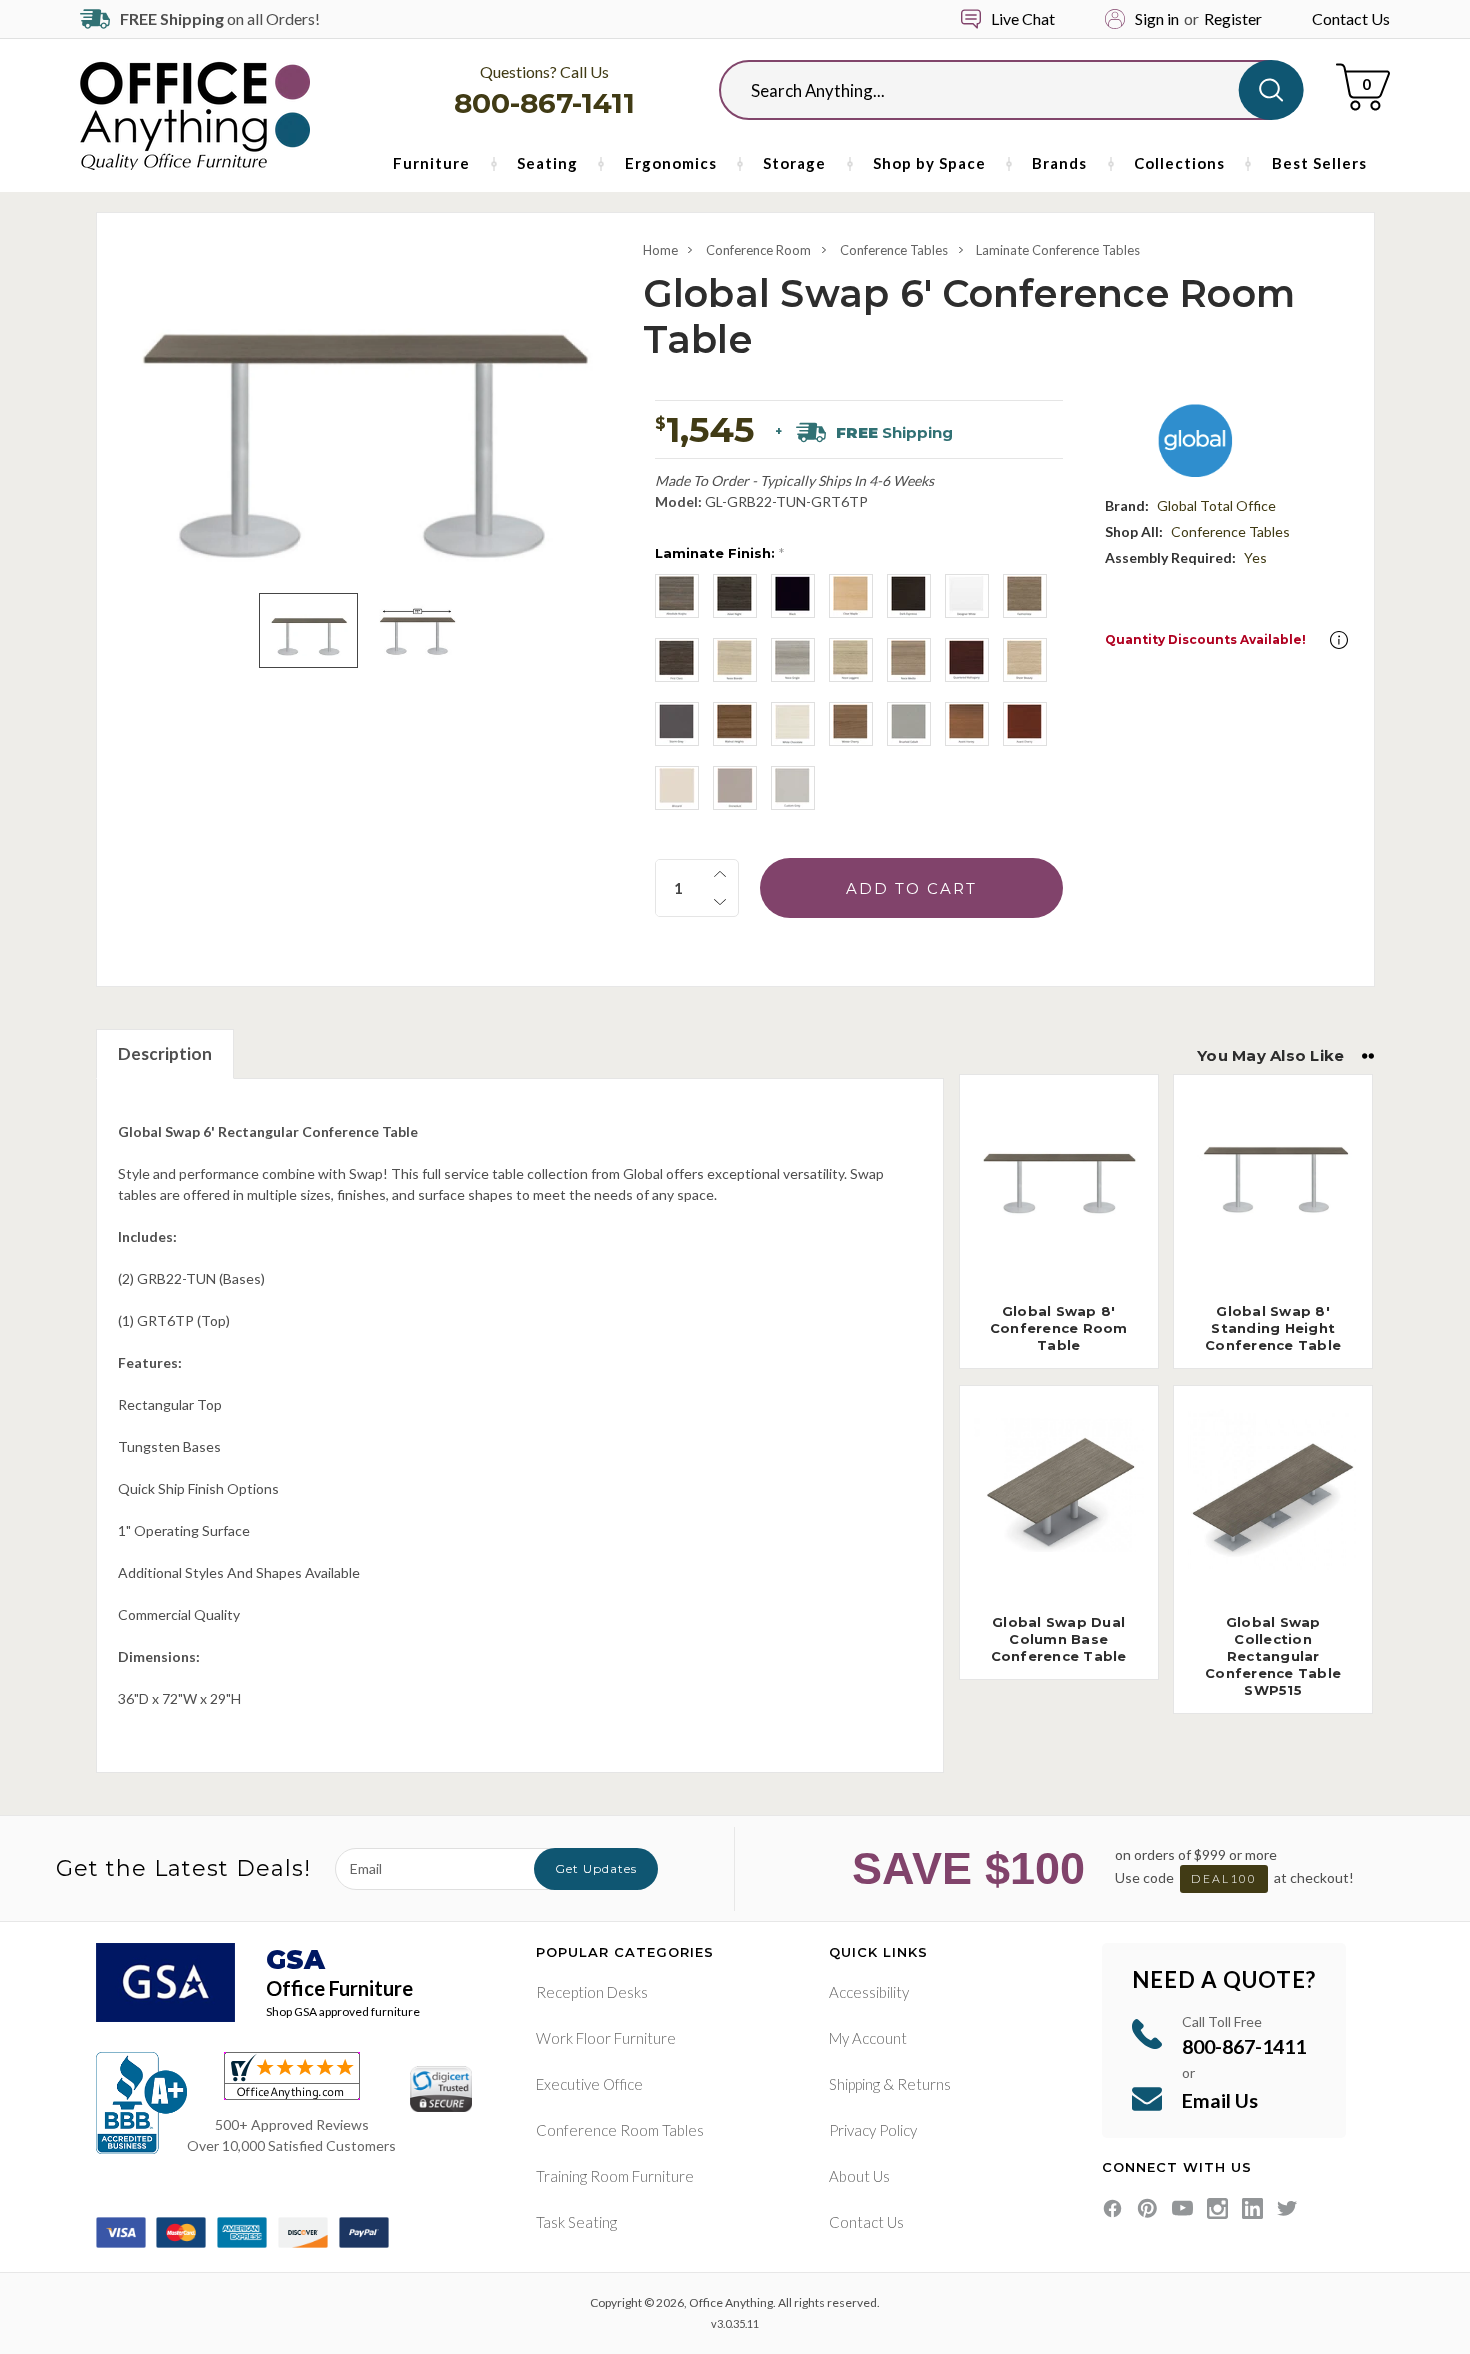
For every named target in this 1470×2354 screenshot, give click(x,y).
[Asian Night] (735, 596)
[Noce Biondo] (735, 660)
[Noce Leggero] (851, 660)
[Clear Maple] (851, 596)
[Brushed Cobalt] (909, 724)
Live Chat (1023, 18)
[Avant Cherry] (1025, 724)
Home (660, 250)
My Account (868, 2038)
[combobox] (995, 90)
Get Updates (596, 1868)
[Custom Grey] (793, 788)
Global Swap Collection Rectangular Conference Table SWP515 (1273, 1656)
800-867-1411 (544, 103)
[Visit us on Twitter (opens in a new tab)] (1287, 2208)
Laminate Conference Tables (1058, 250)
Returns (924, 2084)
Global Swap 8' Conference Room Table (1059, 1328)
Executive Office (589, 2084)
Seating (547, 163)
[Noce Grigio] (793, 660)
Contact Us (1351, 18)
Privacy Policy (873, 2130)
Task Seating (576, 2222)
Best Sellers (1319, 163)
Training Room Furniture (615, 2176)
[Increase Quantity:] (720, 874)
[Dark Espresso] (909, 596)
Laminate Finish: (719, 553)
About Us (859, 2176)
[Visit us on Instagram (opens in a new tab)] (1217, 2208)
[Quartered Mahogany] (967, 660)
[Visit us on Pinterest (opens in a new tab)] (1147, 2208)
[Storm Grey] (677, 724)
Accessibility (869, 1992)
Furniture (431, 163)
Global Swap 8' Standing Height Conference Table (1273, 1328)
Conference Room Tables (620, 2130)
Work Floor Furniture (606, 2038)
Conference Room (758, 250)
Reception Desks (592, 1992)
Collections (1179, 163)
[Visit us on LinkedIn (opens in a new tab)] (1252, 2208)
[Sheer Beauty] (1025, 660)
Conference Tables (894, 250)
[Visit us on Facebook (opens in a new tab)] (1112, 2208)
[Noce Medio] (909, 660)
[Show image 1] (308, 630)
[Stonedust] (735, 788)
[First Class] (677, 660)
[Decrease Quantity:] (720, 902)
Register (1233, 18)
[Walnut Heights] (735, 724)
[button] (1339, 640)
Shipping (854, 2084)
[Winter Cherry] (851, 724)
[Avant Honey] (967, 724)
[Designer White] (967, 596)
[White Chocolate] (793, 724)
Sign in (1157, 18)
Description (165, 1053)
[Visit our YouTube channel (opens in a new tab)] (1182, 2208)
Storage (794, 163)
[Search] (1271, 90)
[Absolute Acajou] (677, 596)
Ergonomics (671, 163)
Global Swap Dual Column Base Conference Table (1059, 1639)
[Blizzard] (677, 788)
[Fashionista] (1025, 596)
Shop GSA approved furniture (343, 2011)
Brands (1059, 163)
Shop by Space (929, 163)
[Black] (793, 596)
